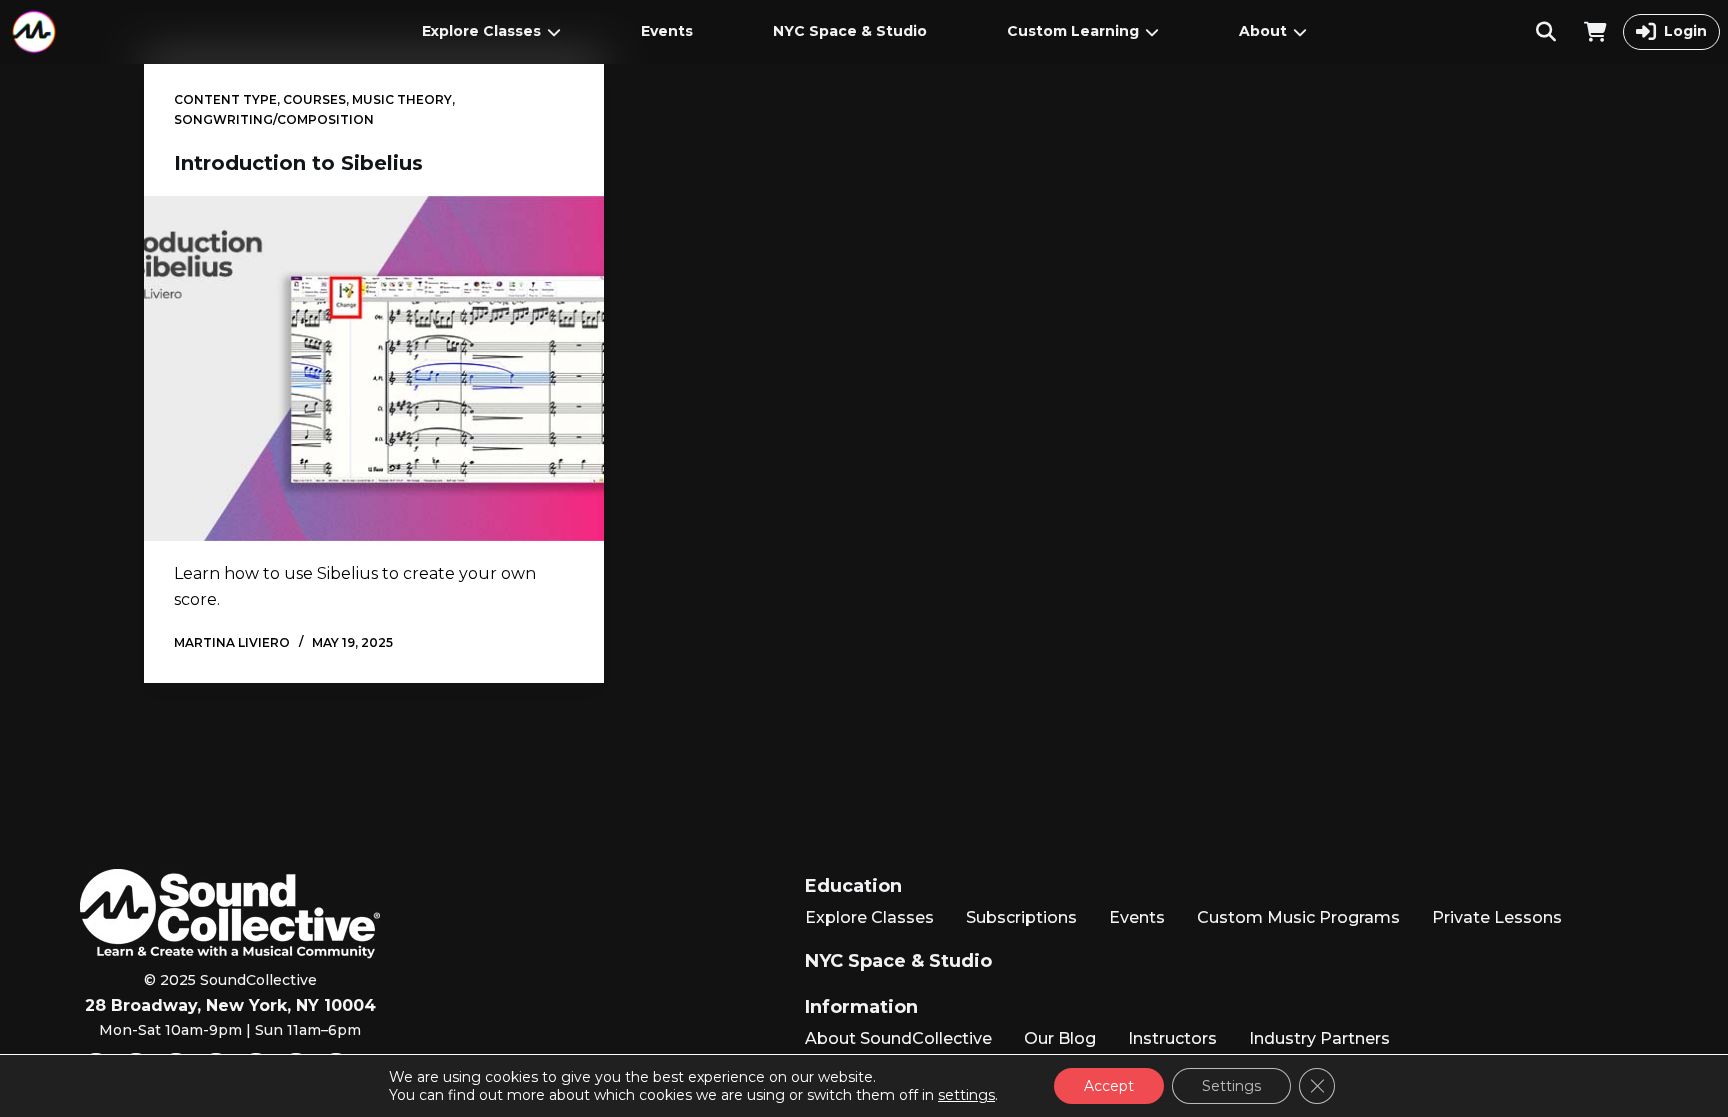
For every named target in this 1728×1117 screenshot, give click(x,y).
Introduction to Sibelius (298, 163)
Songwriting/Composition (274, 119)
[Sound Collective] (34, 32)
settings (966, 1095)
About (1263, 31)
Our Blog (1060, 1038)
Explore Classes (481, 31)
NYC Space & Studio (850, 31)
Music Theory (402, 99)
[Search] (1546, 32)
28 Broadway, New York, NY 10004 (230, 1005)
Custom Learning (1073, 31)
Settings (1231, 1086)
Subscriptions (1021, 917)
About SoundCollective (898, 1038)
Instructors (1172, 1038)
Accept (1109, 1086)
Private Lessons (1497, 917)
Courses (314, 99)
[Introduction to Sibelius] (374, 368)
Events (667, 31)
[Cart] (1595, 32)
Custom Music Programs (1298, 917)
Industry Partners (1319, 1038)
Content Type (225, 99)
